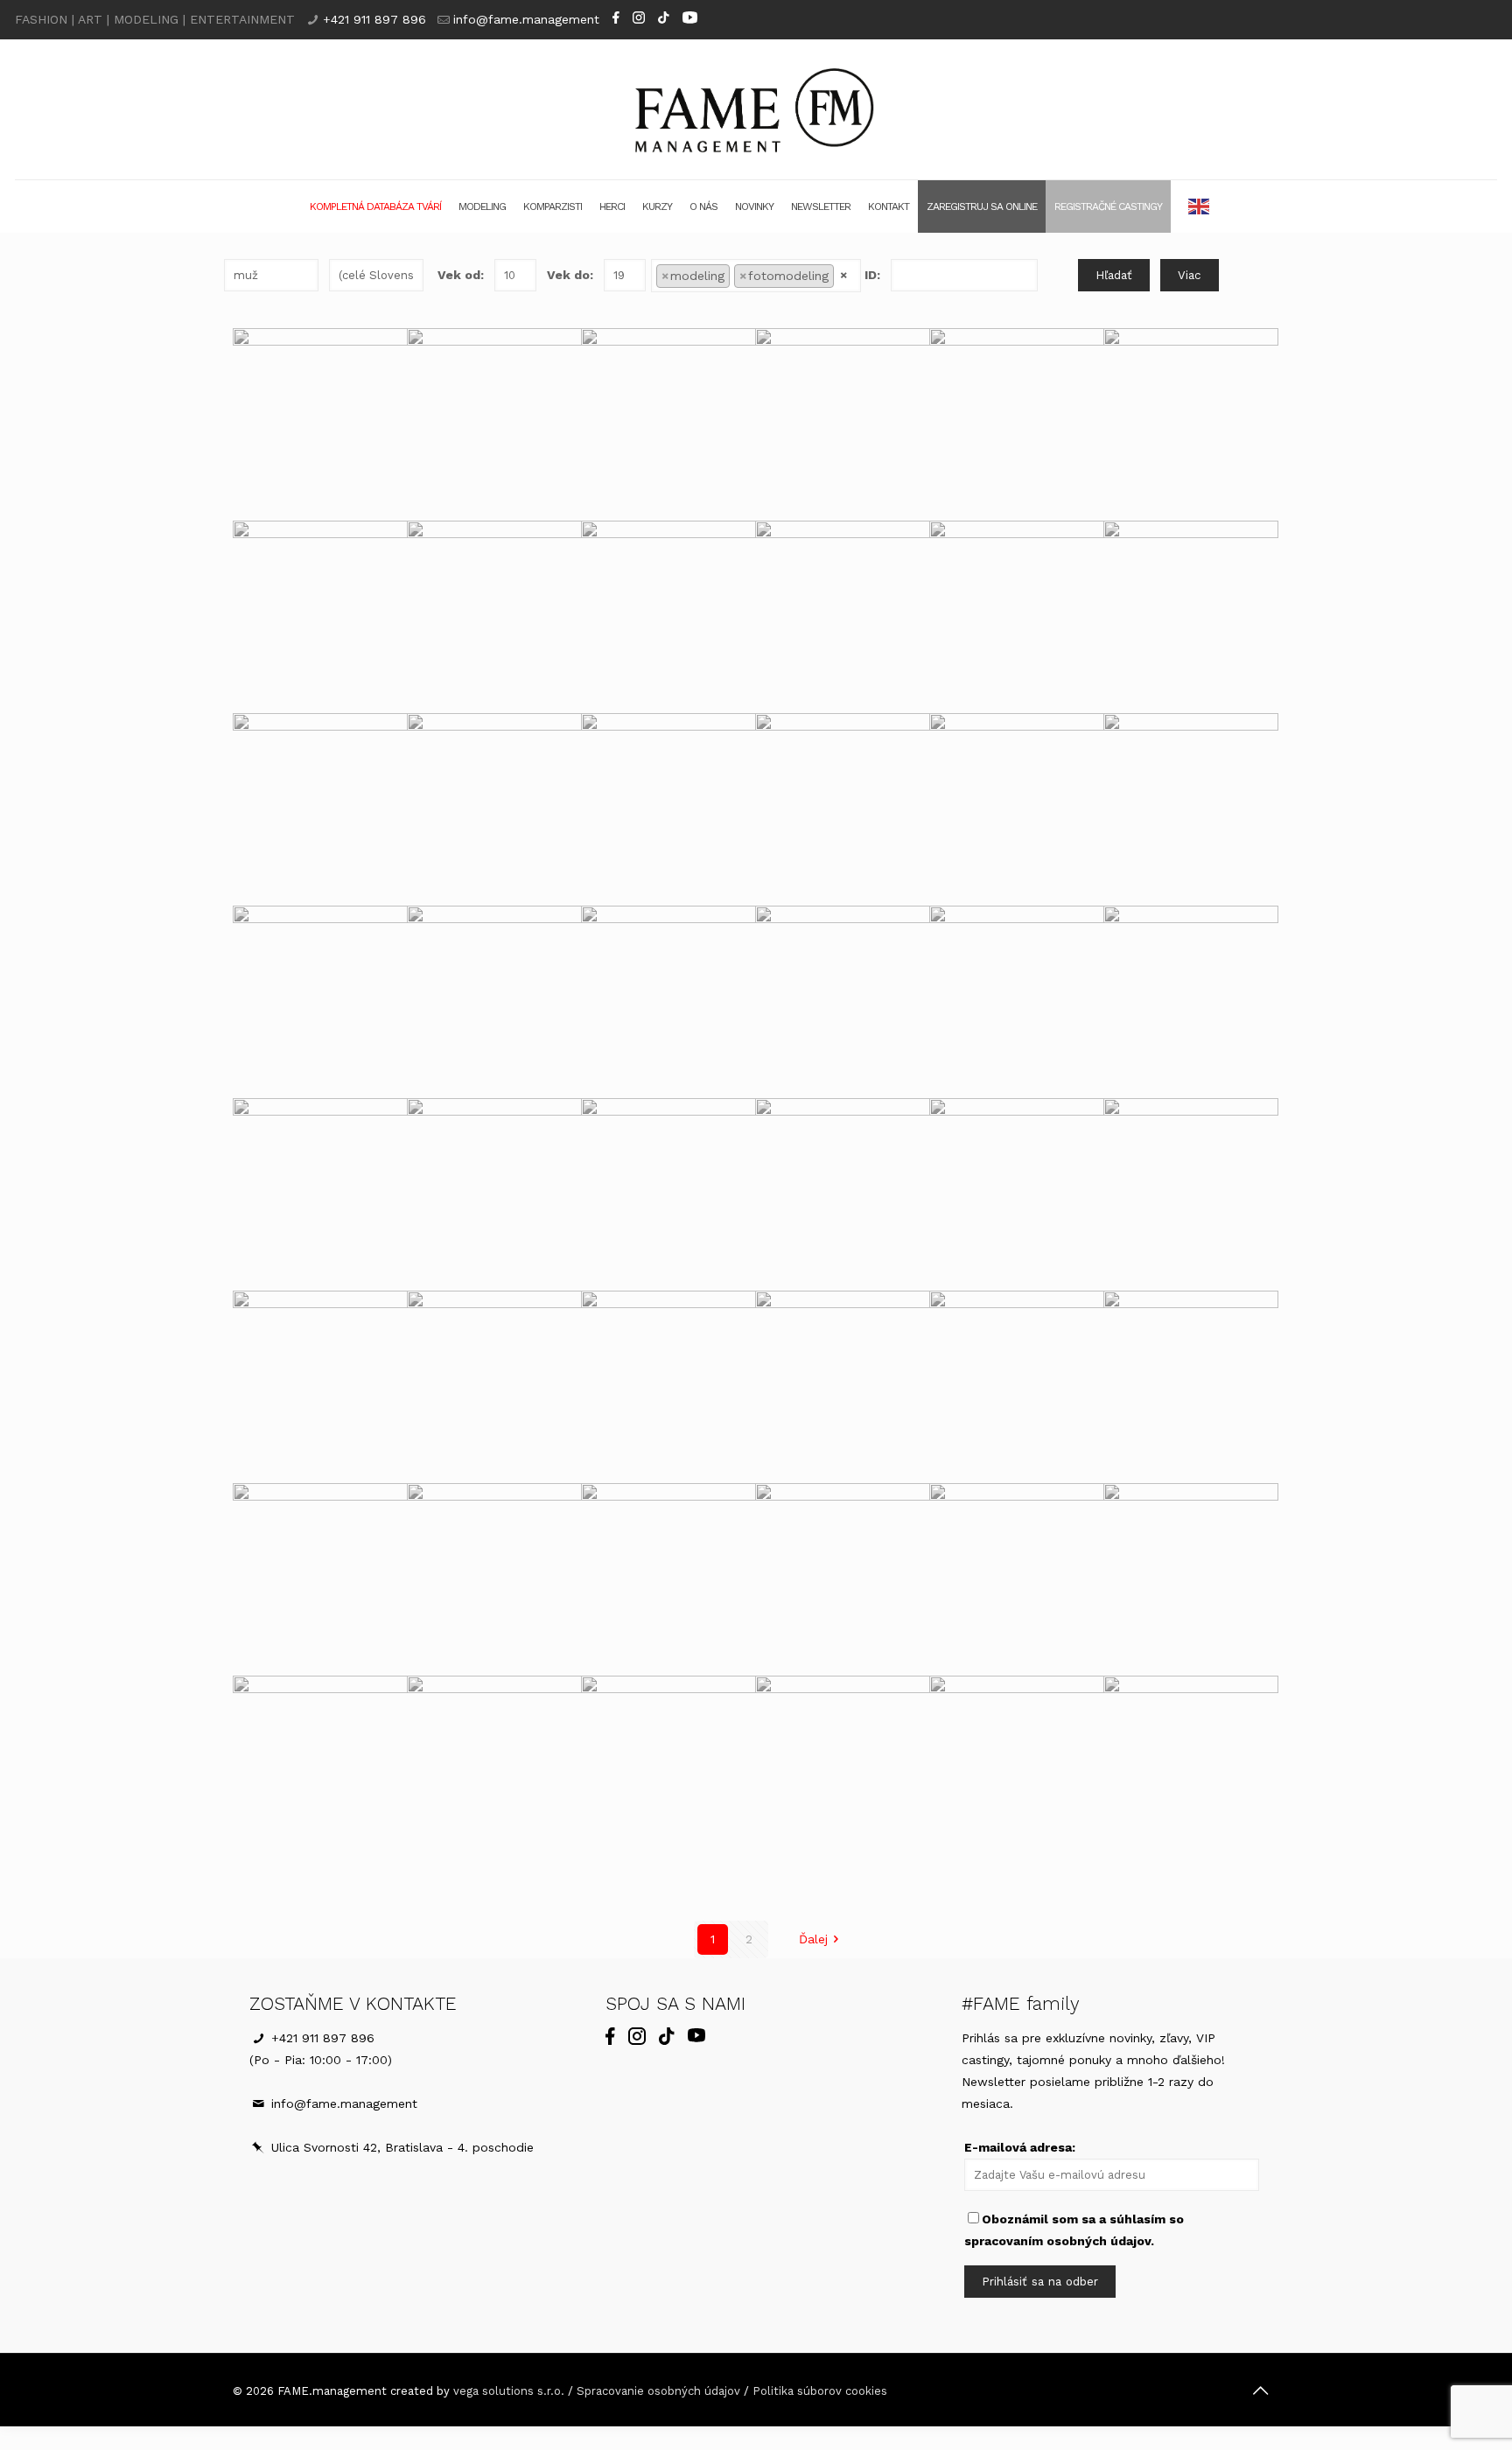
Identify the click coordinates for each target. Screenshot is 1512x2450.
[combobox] (756, 276)
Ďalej (813, 1939)
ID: (872, 275)
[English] (1200, 206)
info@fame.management (526, 19)
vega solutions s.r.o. (509, 2391)
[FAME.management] (756, 109)
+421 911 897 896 (374, 19)
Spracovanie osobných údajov (658, 2391)
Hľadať (1114, 275)
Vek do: (570, 275)
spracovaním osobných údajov (1057, 2241)
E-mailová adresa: (1020, 2147)
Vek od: (461, 275)
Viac (1190, 275)
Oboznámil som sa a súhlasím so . (1074, 2230)
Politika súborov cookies (820, 2391)
